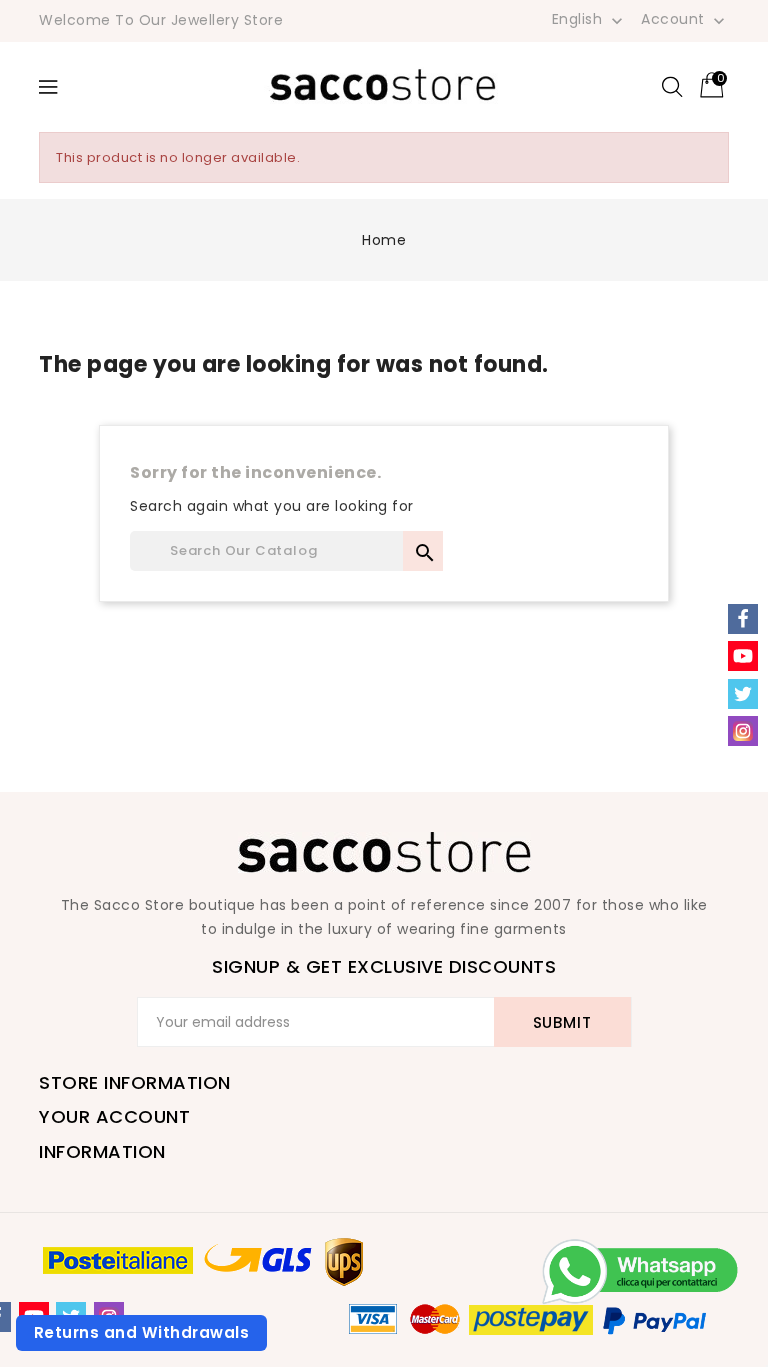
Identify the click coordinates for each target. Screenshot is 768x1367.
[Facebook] (743, 619)
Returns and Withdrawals (142, 1332)
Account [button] (685, 20)
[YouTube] (743, 656)
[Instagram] (743, 731)
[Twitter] (743, 694)
